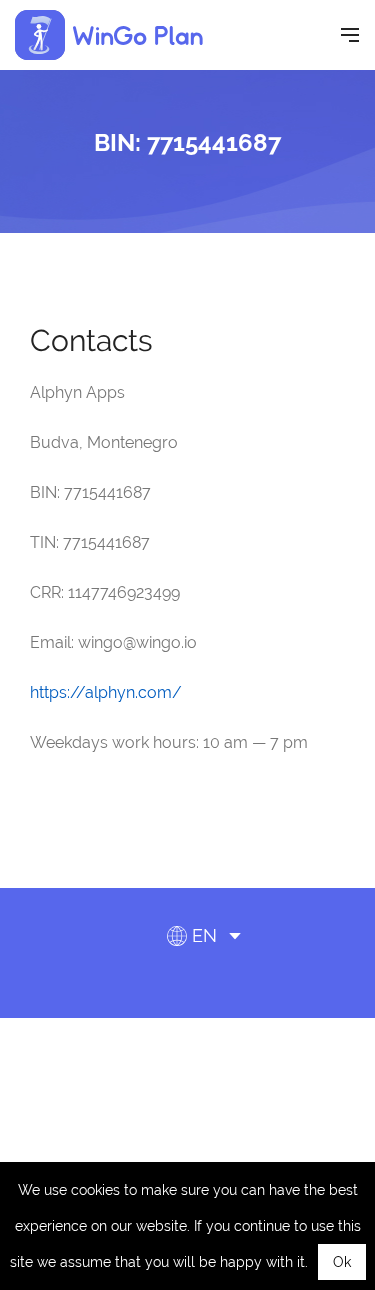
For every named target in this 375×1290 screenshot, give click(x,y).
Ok (342, 1262)
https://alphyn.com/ (106, 692)
